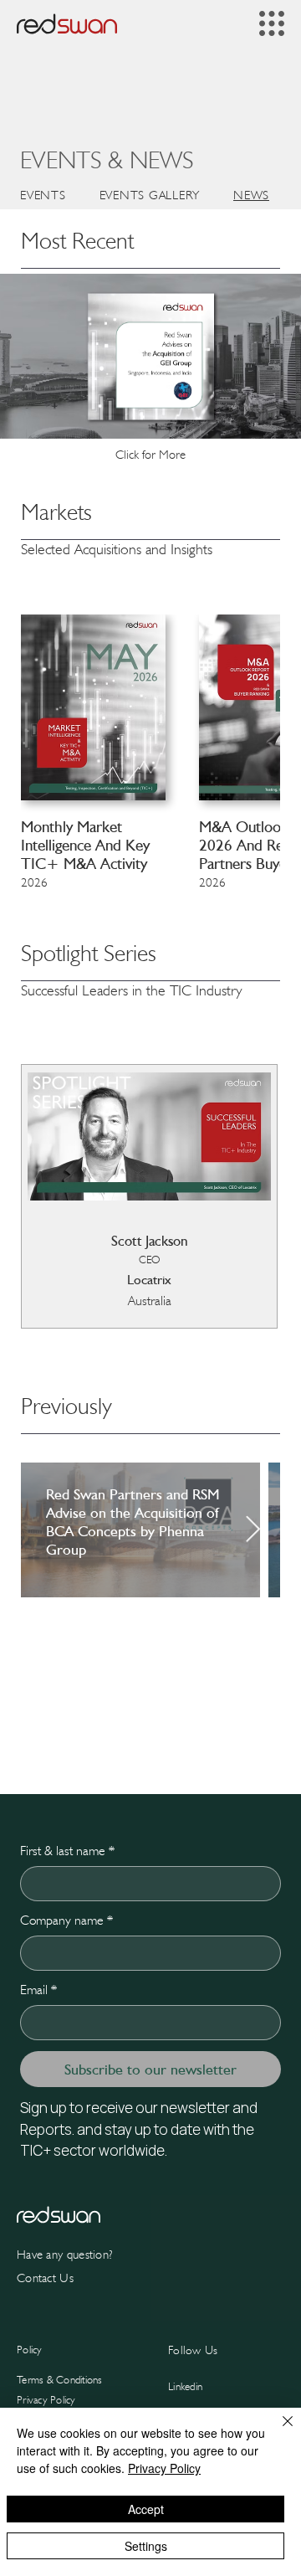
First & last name (67, 1851)
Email (38, 1990)
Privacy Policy (46, 2399)
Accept (146, 2509)
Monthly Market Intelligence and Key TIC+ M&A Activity (85, 845)
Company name (66, 1920)
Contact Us (45, 2278)
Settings (146, 2546)
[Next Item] (253, 1530)
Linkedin (185, 2386)
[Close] (278, 2431)
